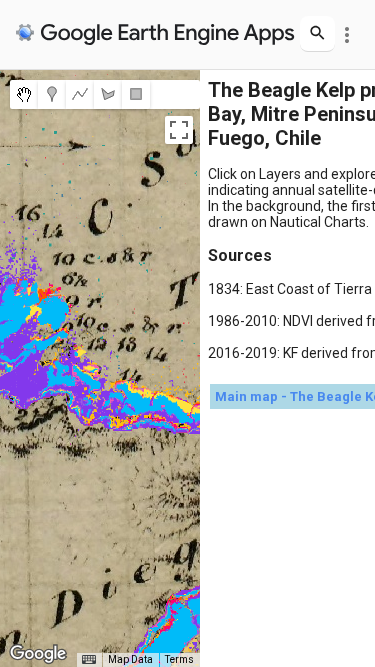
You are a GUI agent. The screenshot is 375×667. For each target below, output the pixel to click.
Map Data (130, 659)
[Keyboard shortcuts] (89, 660)
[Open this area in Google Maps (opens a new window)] (38, 654)
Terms (179, 659)
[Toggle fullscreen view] (179, 130)
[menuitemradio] (24, 94)
